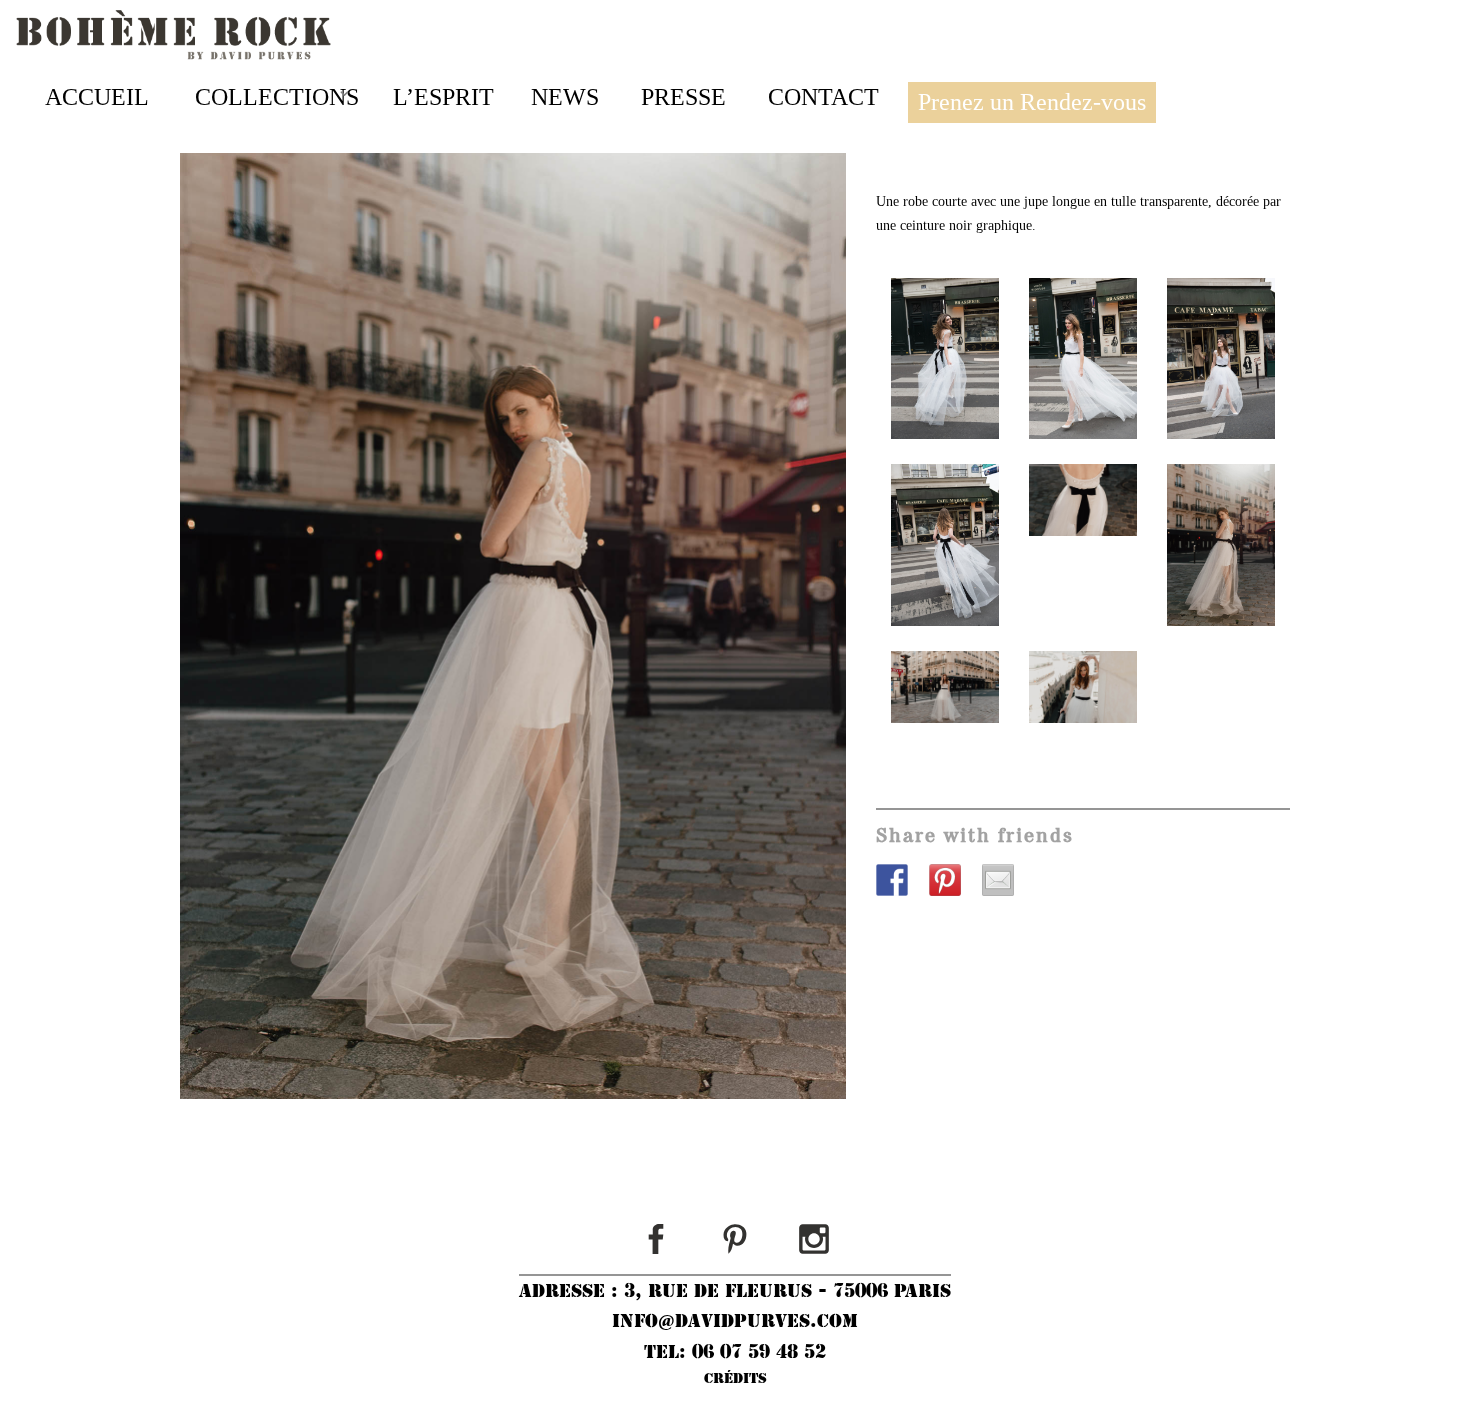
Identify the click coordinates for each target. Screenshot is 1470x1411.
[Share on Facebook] (900, 888)
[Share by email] (1006, 888)
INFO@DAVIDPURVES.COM (735, 1320)
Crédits (735, 1378)
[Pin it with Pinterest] (953, 888)
